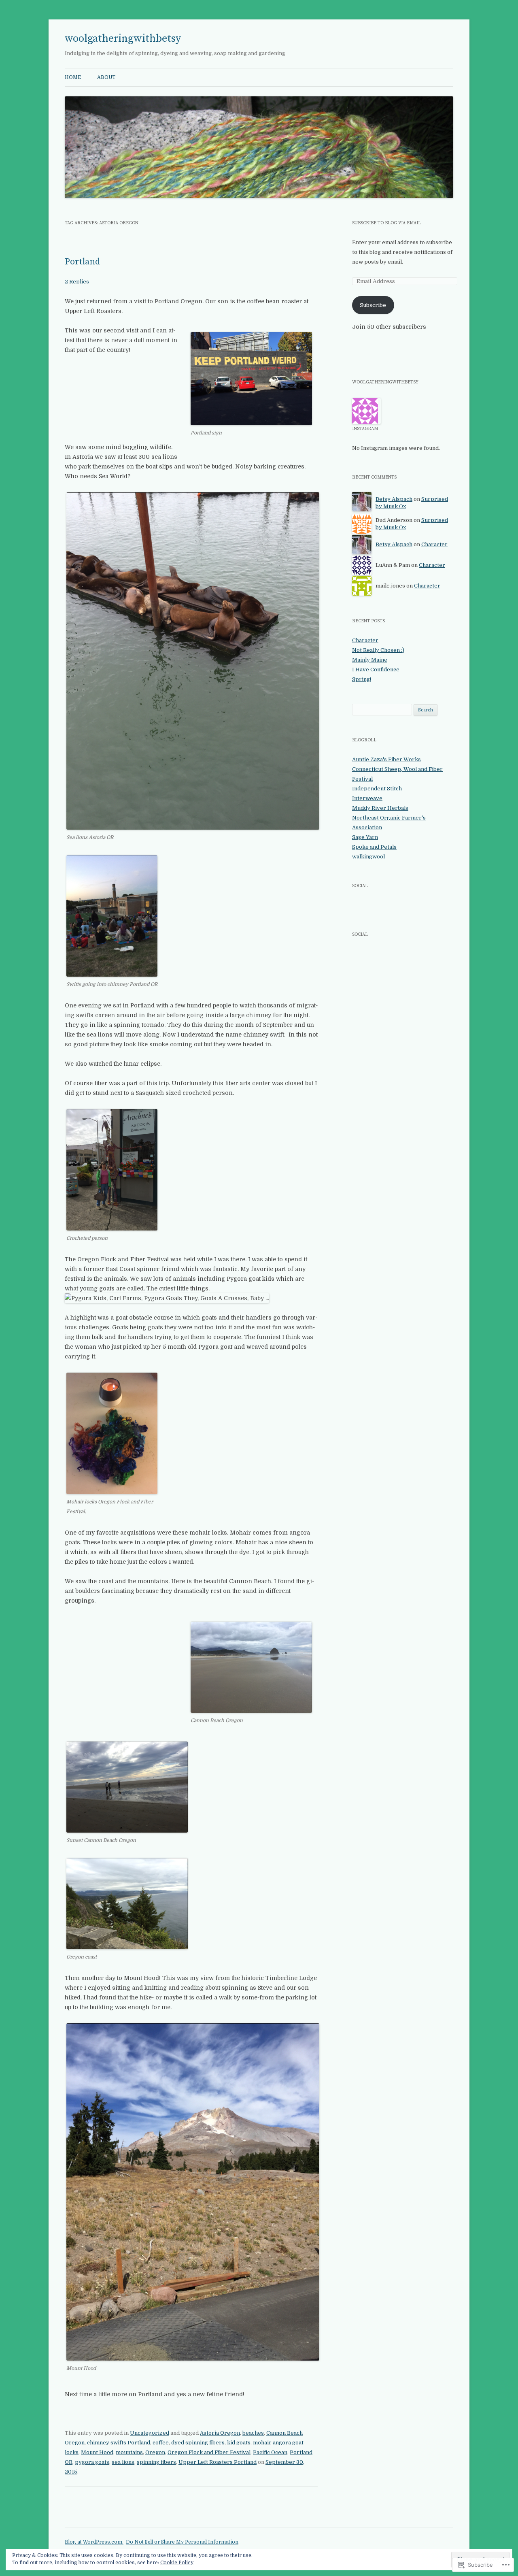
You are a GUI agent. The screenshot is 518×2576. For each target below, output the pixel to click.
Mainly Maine (370, 660)
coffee (161, 2443)
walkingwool (368, 857)
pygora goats (92, 2462)
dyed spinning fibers (198, 2443)
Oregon (155, 2452)
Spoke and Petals (374, 847)
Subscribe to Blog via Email (386, 223)
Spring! (362, 679)
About (106, 77)
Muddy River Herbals (380, 808)
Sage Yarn (365, 837)
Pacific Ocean (270, 2452)
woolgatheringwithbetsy (123, 39)
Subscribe (373, 305)
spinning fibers (156, 2462)
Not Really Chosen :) (378, 650)
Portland (83, 262)
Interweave (367, 798)
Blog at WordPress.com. (94, 2542)
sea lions (123, 2462)
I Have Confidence (376, 670)
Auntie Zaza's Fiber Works (386, 759)
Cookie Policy (177, 2563)
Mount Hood (97, 2452)
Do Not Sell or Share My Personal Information (182, 2542)
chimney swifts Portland (119, 2443)
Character (434, 544)
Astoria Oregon (220, 2433)
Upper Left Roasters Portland (218, 2462)
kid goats (239, 2443)
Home (73, 77)
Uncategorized (150, 2433)
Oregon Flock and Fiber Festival (209, 2452)
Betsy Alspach (394, 499)
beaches (253, 2433)
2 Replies (77, 282)
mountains (129, 2452)
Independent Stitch (377, 789)
